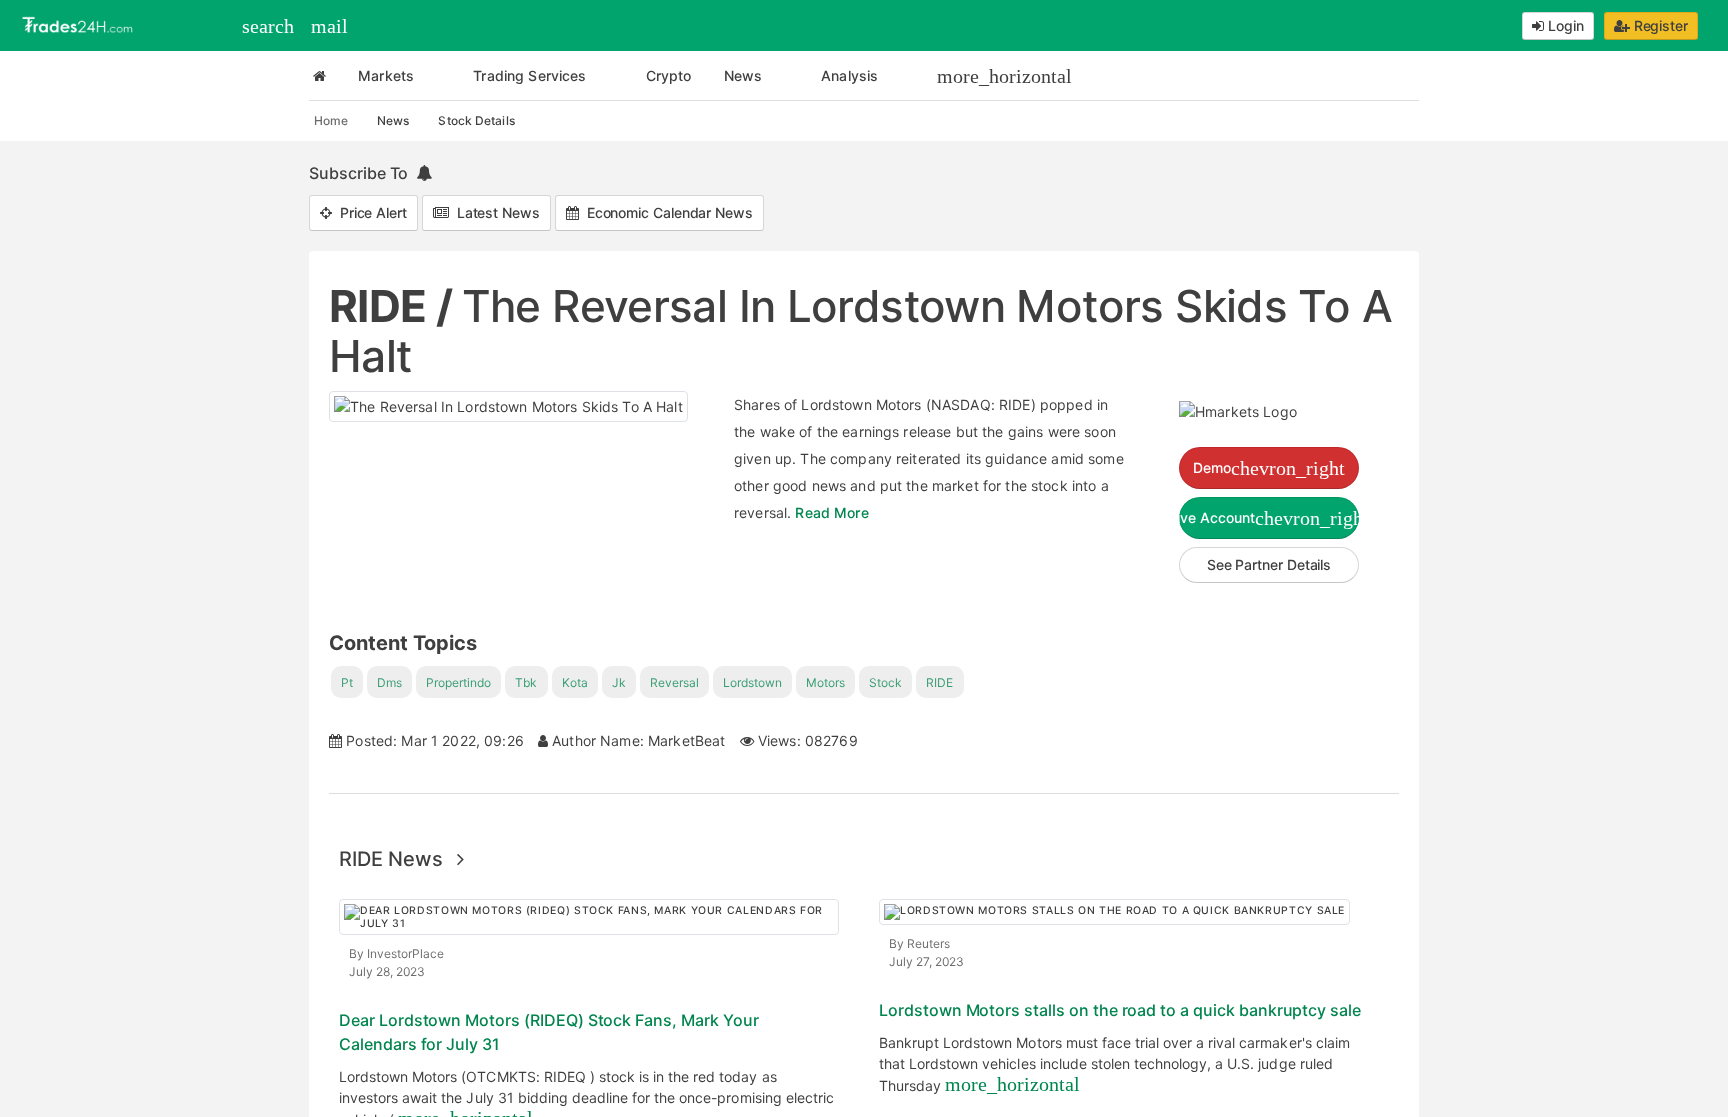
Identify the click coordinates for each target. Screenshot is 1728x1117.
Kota (575, 682)
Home (331, 120)
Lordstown (752, 682)
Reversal (674, 682)
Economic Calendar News (666, 212)
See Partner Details (1269, 564)
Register (1659, 25)
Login (1564, 25)
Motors (825, 682)
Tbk (526, 682)
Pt (347, 682)
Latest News (494, 212)
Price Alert (369, 212)
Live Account (1269, 518)
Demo (1269, 468)
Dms (389, 682)
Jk (619, 682)
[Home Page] (319, 76)
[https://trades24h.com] (80, 23)
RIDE (939, 682)
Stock (885, 682)
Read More (831, 512)
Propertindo (458, 682)
